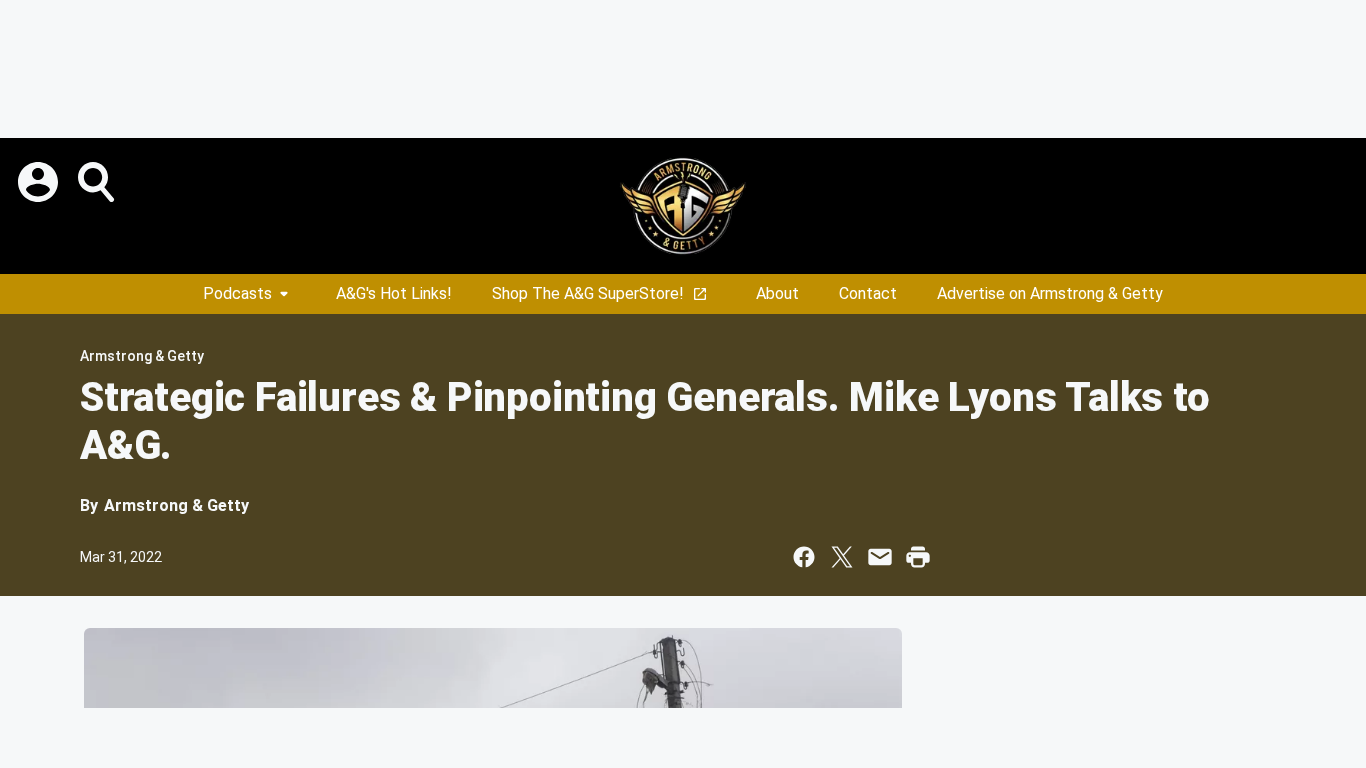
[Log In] (40, 182)
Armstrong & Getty (142, 356)
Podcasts (237, 293)
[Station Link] (683, 206)
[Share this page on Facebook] (804, 557)
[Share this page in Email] (880, 557)
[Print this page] (918, 557)
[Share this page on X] (842, 557)
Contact (868, 293)
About (777, 293)
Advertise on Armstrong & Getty (1050, 293)
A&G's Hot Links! (394, 293)
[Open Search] (98, 182)
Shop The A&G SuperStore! (588, 293)
